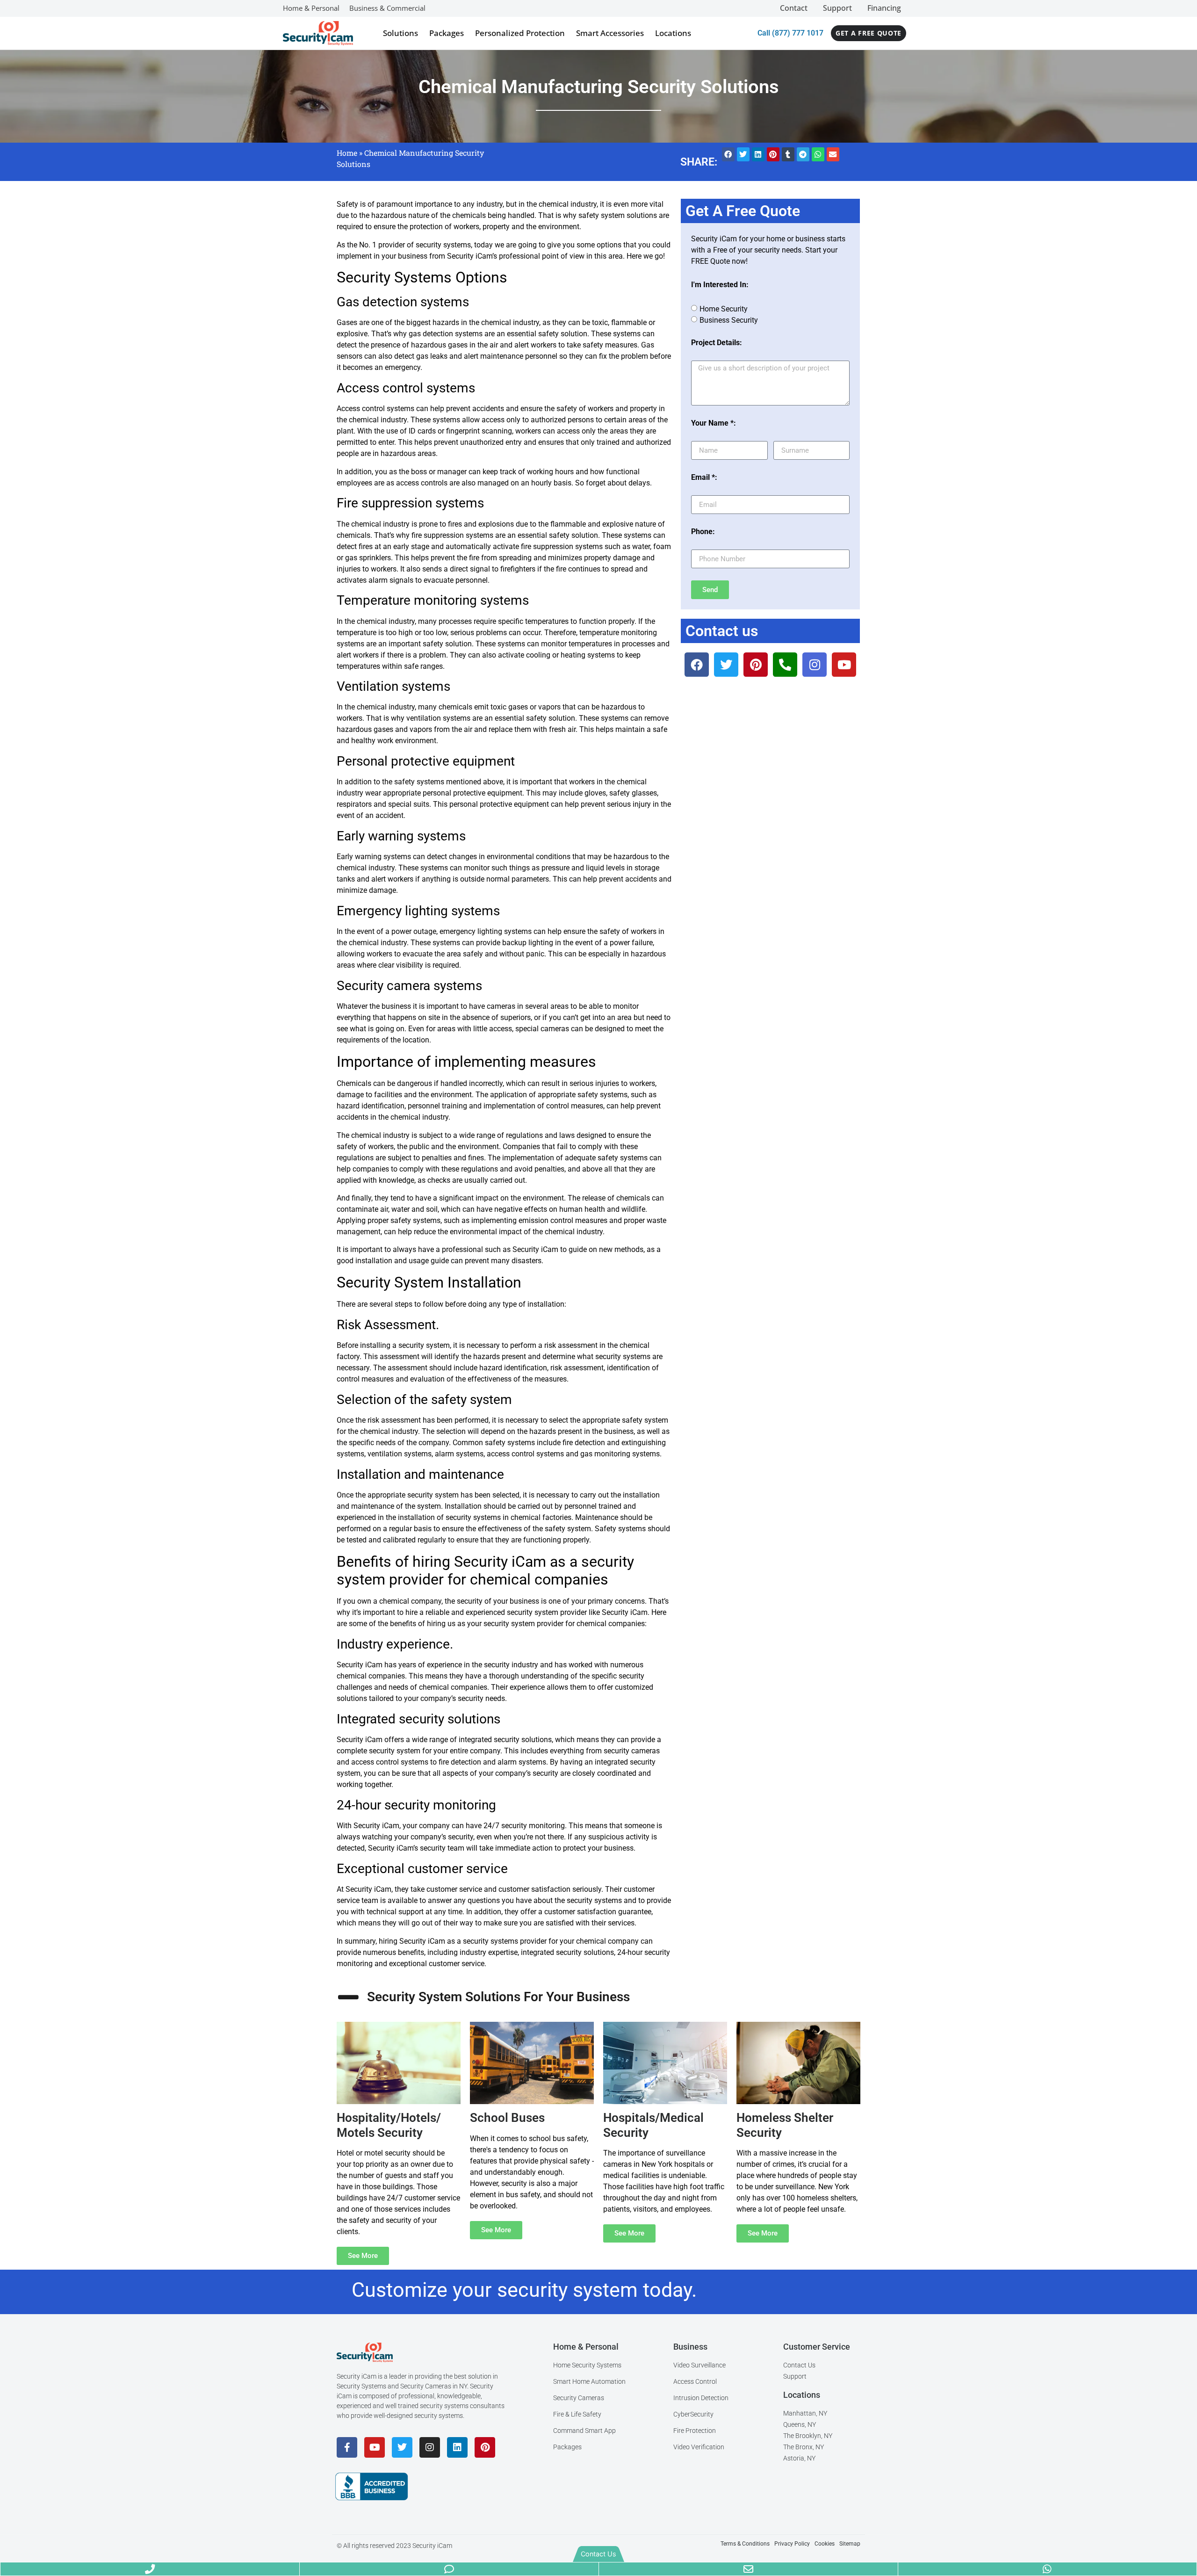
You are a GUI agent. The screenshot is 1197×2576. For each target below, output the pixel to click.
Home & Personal (311, 8)
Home (347, 153)
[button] (728, 154)
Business (690, 2347)
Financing (884, 8)
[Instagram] (430, 2447)
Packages (447, 33)
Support (837, 8)
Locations (673, 33)
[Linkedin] (457, 2447)
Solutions (400, 33)
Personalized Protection (520, 33)
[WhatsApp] (1047, 2569)
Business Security (729, 320)
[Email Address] (748, 2569)
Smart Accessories (610, 33)
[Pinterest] (485, 2447)
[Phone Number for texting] (449, 2569)
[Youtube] (375, 2447)
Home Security (724, 309)
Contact (794, 8)
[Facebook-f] (347, 2447)
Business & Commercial (387, 8)
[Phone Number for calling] (150, 2569)
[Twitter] (402, 2447)
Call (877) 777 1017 (790, 33)
